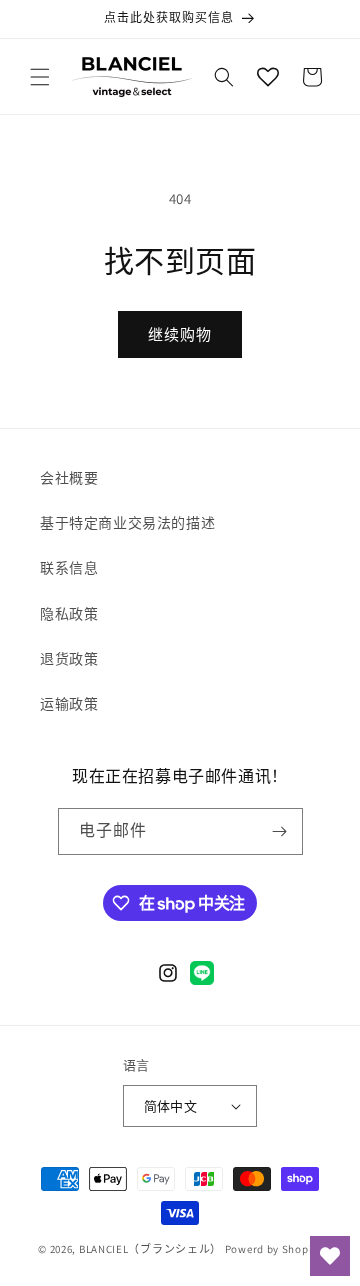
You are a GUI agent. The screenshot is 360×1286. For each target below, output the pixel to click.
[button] (40, 77)
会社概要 (69, 478)
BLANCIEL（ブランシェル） (150, 1249)
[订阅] (280, 831)
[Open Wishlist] (268, 77)
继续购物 (180, 334)
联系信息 (69, 568)
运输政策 (69, 704)
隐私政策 (69, 614)
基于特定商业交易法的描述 (127, 523)
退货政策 (69, 659)
